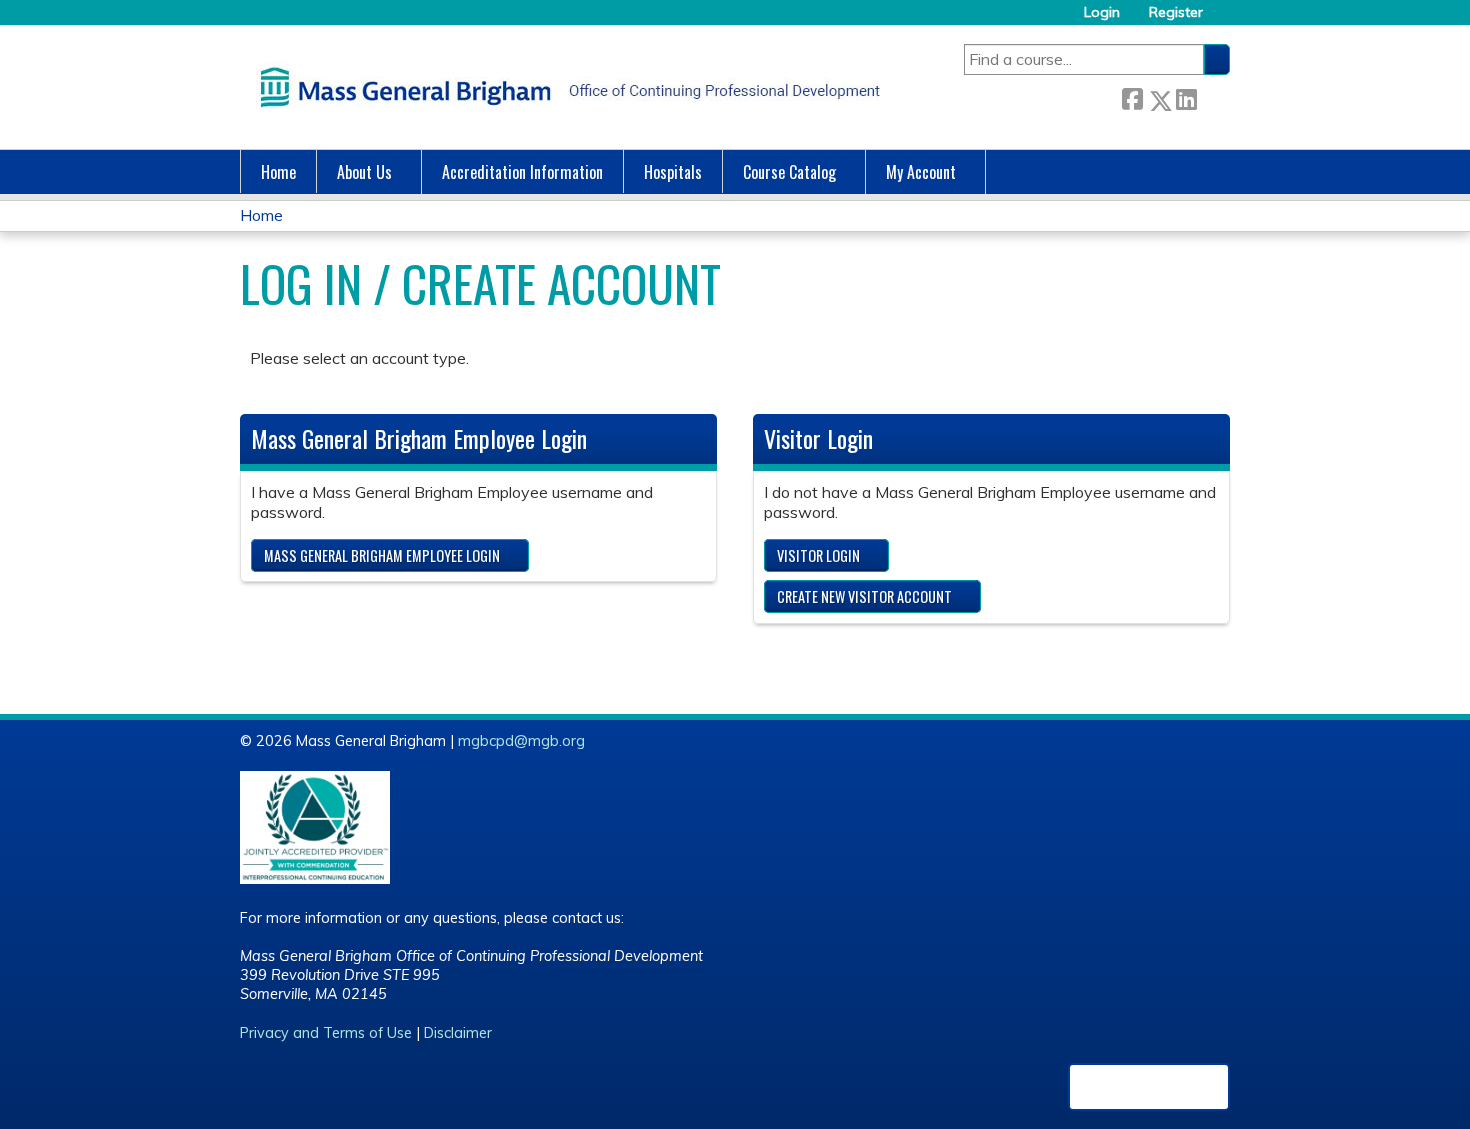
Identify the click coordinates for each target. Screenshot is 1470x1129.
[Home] (565, 87)
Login (1102, 12)
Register (1176, 12)
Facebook (1132, 96)
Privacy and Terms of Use (326, 1033)
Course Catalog (789, 172)
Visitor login (818, 555)
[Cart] (1224, 19)
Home (278, 172)
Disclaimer (458, 1033)
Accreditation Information (522, 172)
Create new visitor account (864, 596)
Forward (1213, 96)
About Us (364, 172)
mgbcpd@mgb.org (521, 741)
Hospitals (673, 172)
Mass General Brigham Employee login (382, 555)
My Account (921, 172)
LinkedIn (1186, 96)
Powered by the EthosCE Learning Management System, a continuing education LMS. (1149, 1087)
